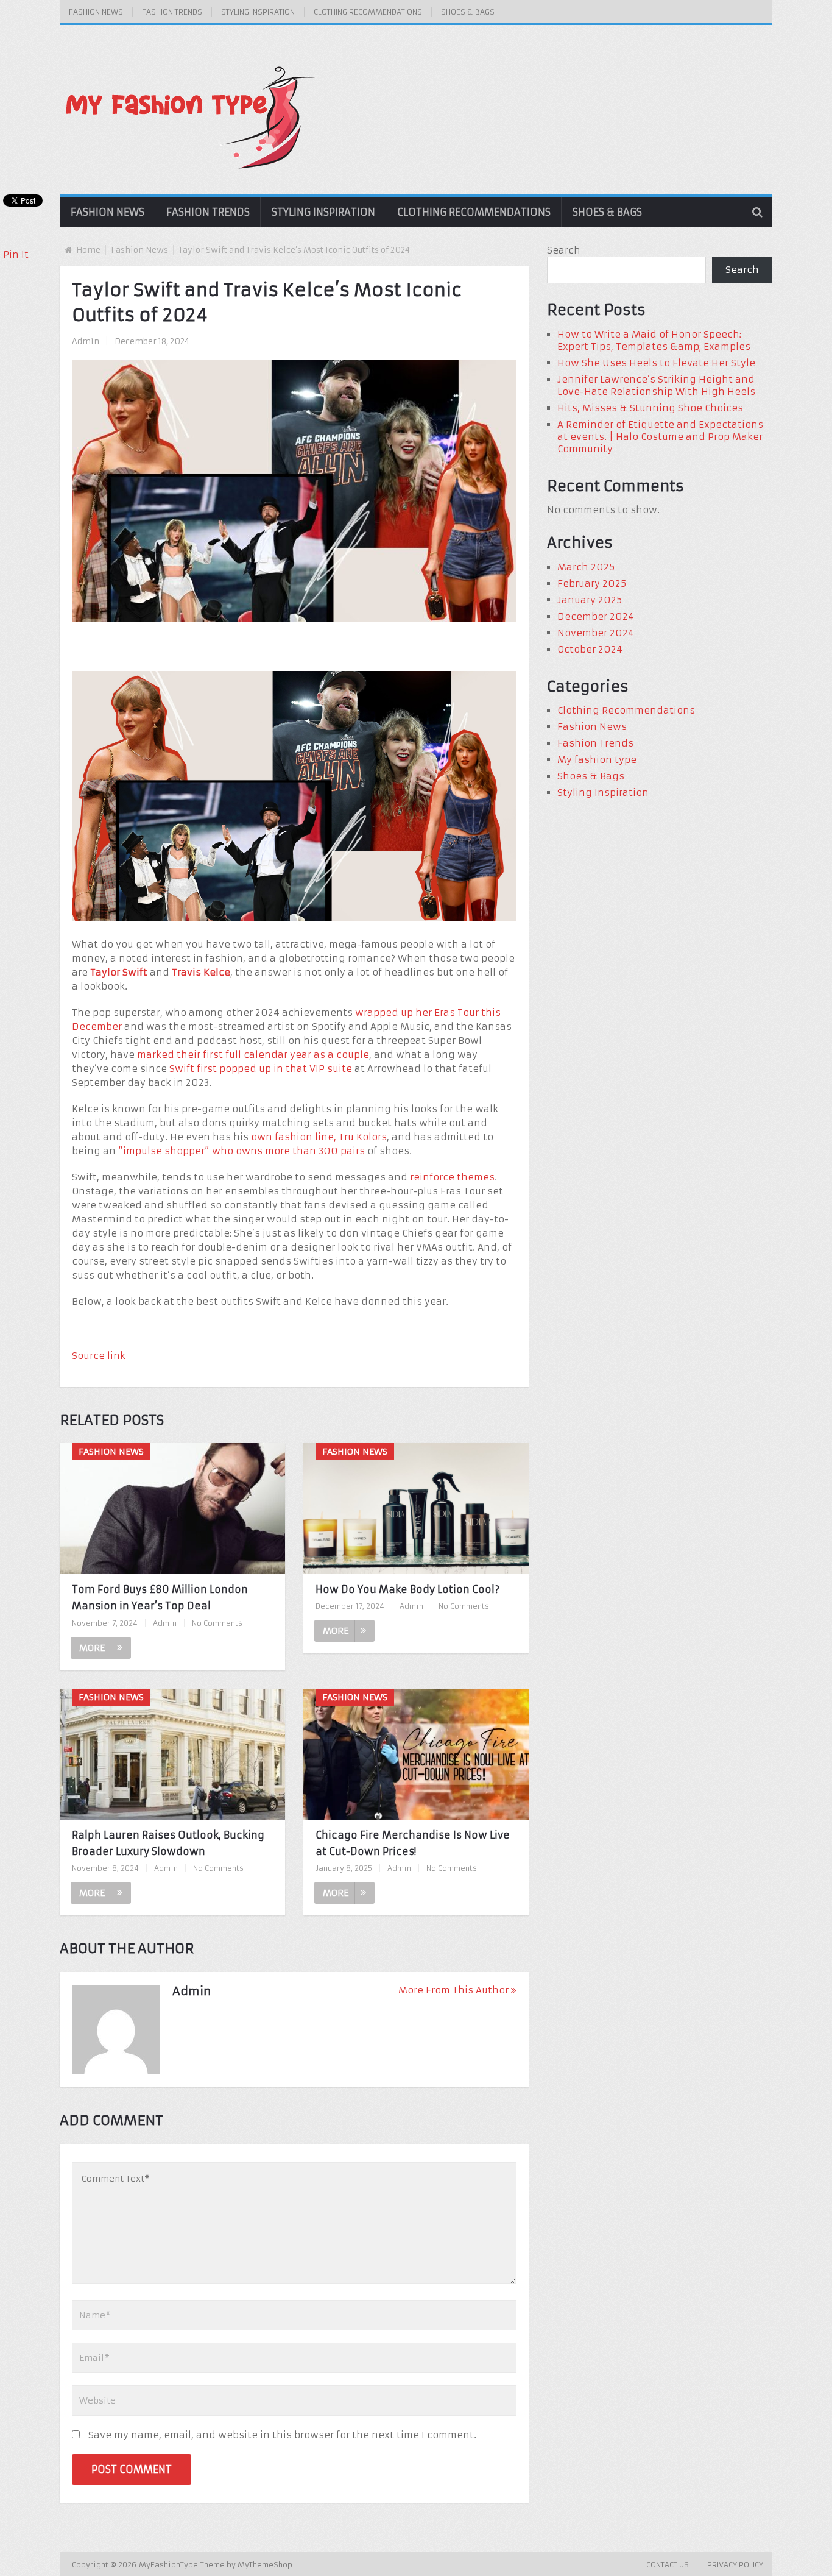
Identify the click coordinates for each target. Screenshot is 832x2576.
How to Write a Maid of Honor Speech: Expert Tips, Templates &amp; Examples (654, 340)
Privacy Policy (735, 2565)
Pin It (16, 254)
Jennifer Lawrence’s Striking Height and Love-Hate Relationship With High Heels (656, 385)
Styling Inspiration (258, 12)
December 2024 (596, 616)
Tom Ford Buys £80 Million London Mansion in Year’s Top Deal (160, 1598)
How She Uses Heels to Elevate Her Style (656, 363)
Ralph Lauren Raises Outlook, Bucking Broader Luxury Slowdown (168, 1843)
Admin (86, 342)
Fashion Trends (172, 12)
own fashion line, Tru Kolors (319, 1137)
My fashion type (597, 760)
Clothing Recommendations (368, 12)
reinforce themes (452, 1177)
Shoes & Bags (468, 12)
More (92, 1648)
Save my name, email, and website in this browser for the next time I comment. (282, 2435)
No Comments (217, 1623)
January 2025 (590, 600)
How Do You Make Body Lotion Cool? (407, 1589)
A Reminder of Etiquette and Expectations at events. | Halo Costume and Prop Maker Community (660, 437)
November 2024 (596, 633)
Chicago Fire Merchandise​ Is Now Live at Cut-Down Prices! (413, 1843)
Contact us (668, 2565)
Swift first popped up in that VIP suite (261, 1069)
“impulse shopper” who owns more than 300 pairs (241, 1151)
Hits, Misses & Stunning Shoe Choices (650, 408)
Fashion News (96, 12)
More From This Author (453, 1990)
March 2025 (586, 567)
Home (88, 250)
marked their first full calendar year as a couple (253, 1055)
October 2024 (590, 649)
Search (564, 250)
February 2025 (592, 584)
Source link (99, 1356)
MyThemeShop (265, 2565)
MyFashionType (170, 2565)
